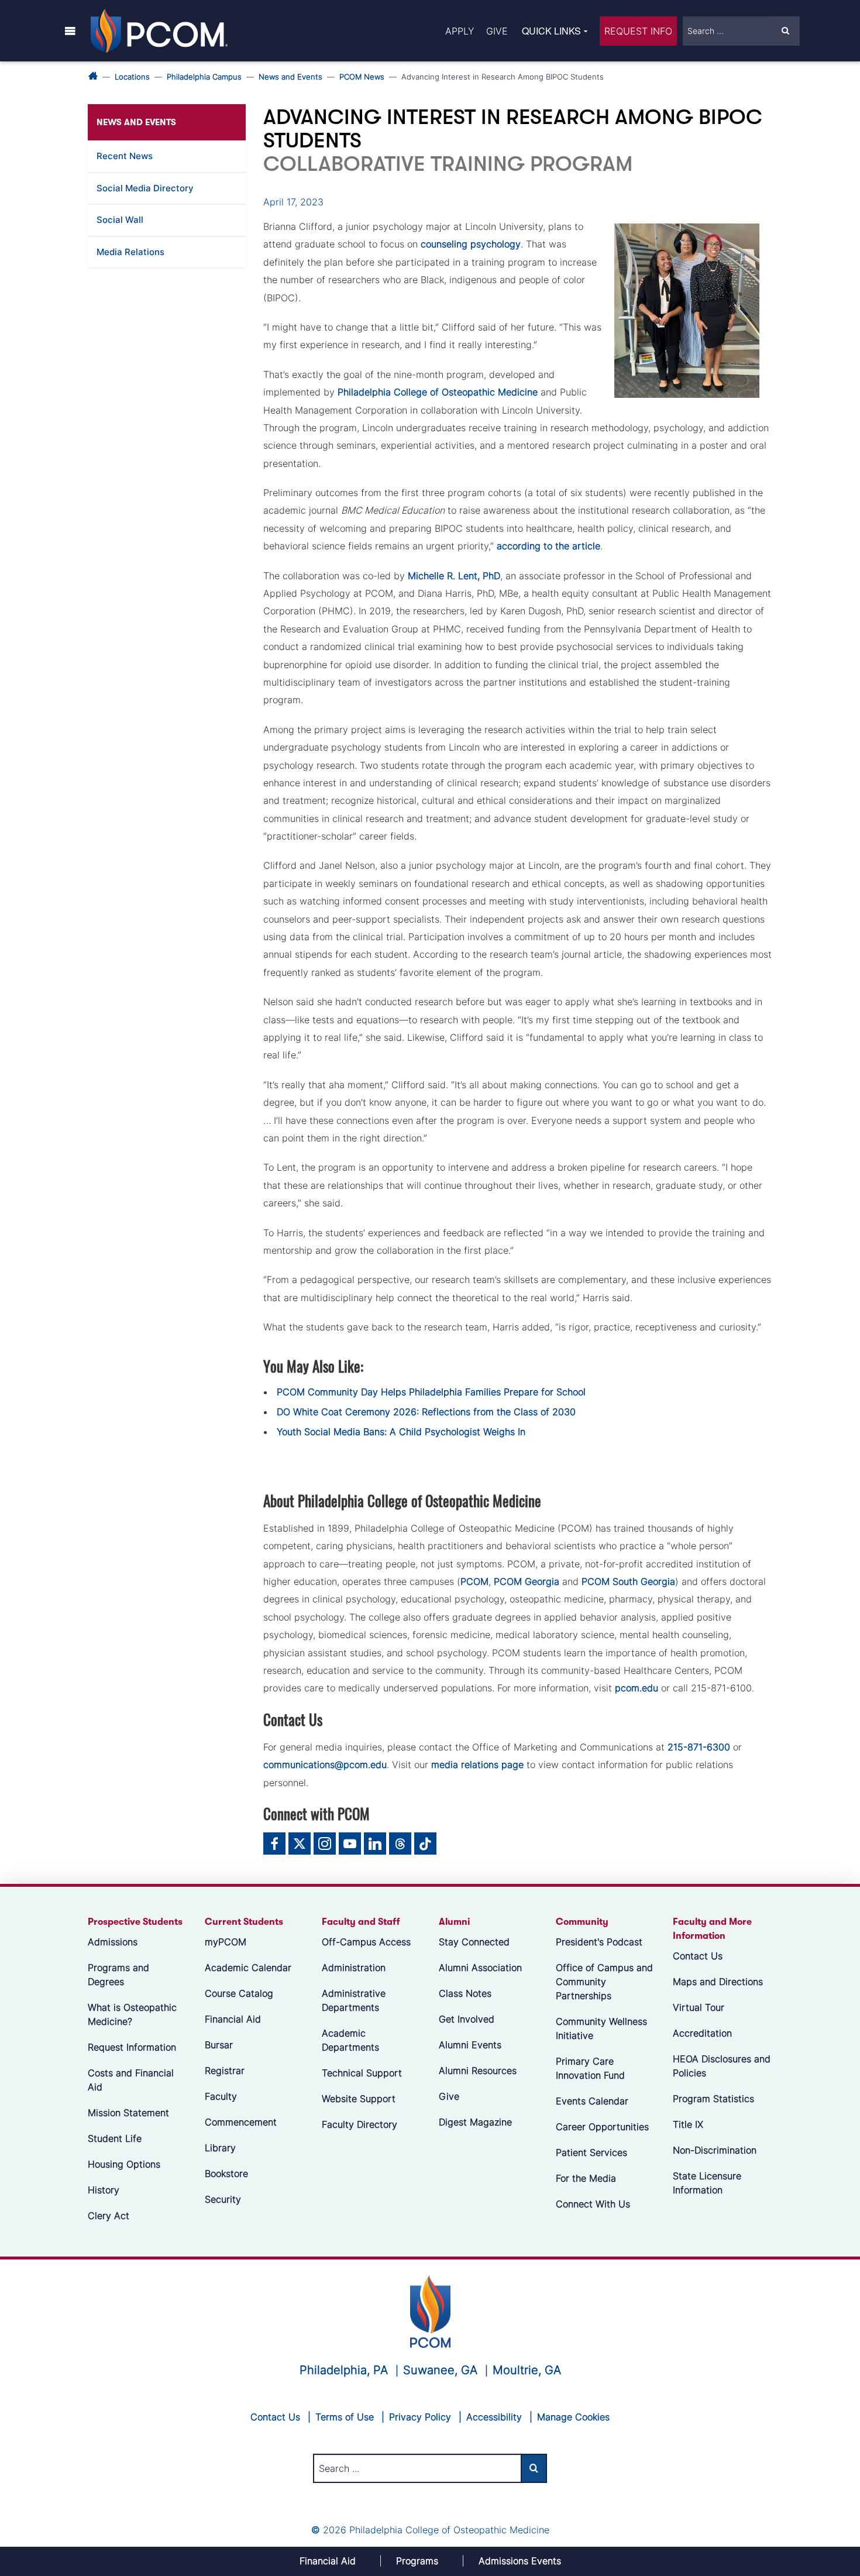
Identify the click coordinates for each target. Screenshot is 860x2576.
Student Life (115, 2138)
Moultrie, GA (527, 2370)
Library (220, 2148)
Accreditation (702, 2033)
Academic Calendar (248, 1968)
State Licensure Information (707, 2183)
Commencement (241, 2122)
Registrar (225, 2071)
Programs (417, 2561)
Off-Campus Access (366, 1942)
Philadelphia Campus (204, 77)
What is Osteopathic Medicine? (132, 2014)
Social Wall (120, 220)
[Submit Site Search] (785, 31)
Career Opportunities (602, 2127)
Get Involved (467, 2019)
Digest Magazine (475, 2122)
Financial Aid (233, 2019)
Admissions (113, 1942)
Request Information (132, 2047)
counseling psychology (471, 244)
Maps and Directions (718, 1982)
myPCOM (226, 1942)
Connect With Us (593, 2204)
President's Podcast (599, 1942)
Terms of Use (345, 2417)
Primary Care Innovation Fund (590, 2068)
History (104, 2190)
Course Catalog (239, 1993)
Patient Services (591, 2152)
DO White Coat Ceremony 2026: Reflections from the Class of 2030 (426, 1412)
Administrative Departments (354, 2000)
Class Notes (465, 1993)
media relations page (477, 1765)
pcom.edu (637, 1688)
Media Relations (130, 252)
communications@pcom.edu (325, 1765)
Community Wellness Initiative (601, 2028)
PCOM (474, 1581)
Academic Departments (350, 2040)
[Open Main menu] (70, 30)
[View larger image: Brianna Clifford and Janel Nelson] (687, 311)
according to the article (548, 546)
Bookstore (226, 2173)
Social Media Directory (145, 188)
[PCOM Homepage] (430, 2310)
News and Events (290, 77)
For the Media (586, 2178)
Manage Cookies (573, 2417)
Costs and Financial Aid (131, 2080)
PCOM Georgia (527, 1581)
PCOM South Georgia (628, 1581)
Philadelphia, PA (344, 2370)
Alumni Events (470, 2045)
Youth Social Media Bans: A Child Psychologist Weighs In (401, 1432)
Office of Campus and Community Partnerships (604, 1982)
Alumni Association (480, 1968)
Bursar (219, 2045)
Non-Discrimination (715, 2150)
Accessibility (494, 2417)
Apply (460, 31)
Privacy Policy (420, 2417)
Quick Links (551, 31)
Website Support (359, 2099)
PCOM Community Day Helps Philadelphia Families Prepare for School (431, 1392)
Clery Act (109, 2216)
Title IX (688, 2124)
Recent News (125, 156)
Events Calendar (592, 2101)
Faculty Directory (360, 2124)
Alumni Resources (478, 2071)
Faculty (221, 2096)
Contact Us (698, 1956)
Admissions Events (520, 2561)
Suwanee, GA (440, 2370)
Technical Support (362, 2073)
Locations (132, 77)
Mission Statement (128, 2113)
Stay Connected (474, 1942)
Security (223, 2199)
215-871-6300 (699, 1747)
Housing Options (124, 2164)
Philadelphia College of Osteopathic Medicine (438, 392)
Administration (354, 1968)
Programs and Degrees (118, 1975)
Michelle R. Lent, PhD (454, 576)
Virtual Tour (699, 2007)
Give (497, 31)
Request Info (638, 31)
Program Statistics (713, 2099)
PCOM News (362, 77)
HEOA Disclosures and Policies (722, 2066)
